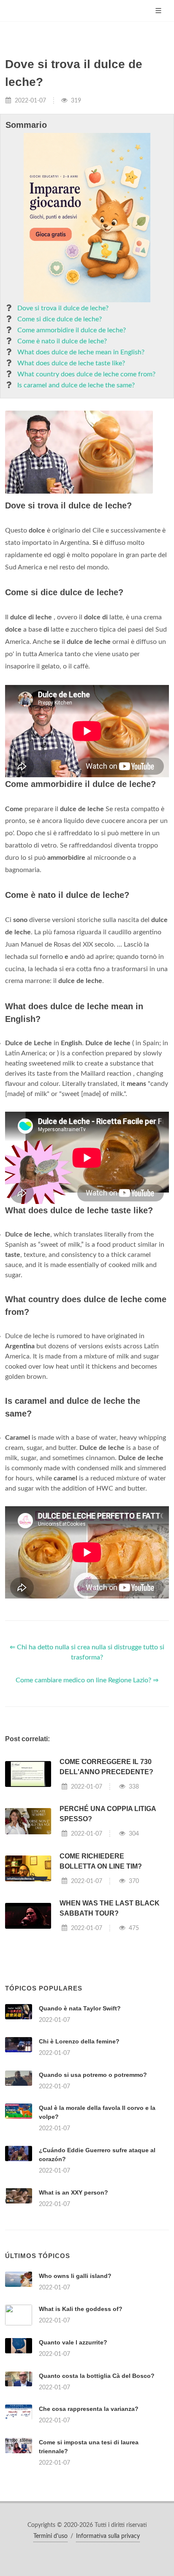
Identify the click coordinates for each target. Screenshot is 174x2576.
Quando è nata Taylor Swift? (80, 2008)
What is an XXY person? (73, 2192)
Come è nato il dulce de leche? (62, 341)
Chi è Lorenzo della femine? (79, 2041)
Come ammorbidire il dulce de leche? (72, 330)
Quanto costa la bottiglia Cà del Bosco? (97, 2376)
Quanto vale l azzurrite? (73, 2342)
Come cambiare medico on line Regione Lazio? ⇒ (87, 1680)
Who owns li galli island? (75, 2276)
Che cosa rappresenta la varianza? (89, 2409)
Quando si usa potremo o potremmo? (93, 2075)
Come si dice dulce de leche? (60, 319)
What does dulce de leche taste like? (71, 363)
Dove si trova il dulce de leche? (63, 308)
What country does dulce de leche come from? (86, 374)
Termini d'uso (50, 2536)
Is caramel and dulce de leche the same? (76, 385)
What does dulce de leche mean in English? (81, 352)
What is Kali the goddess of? (81, 2309)
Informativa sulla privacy (108, 2536)
